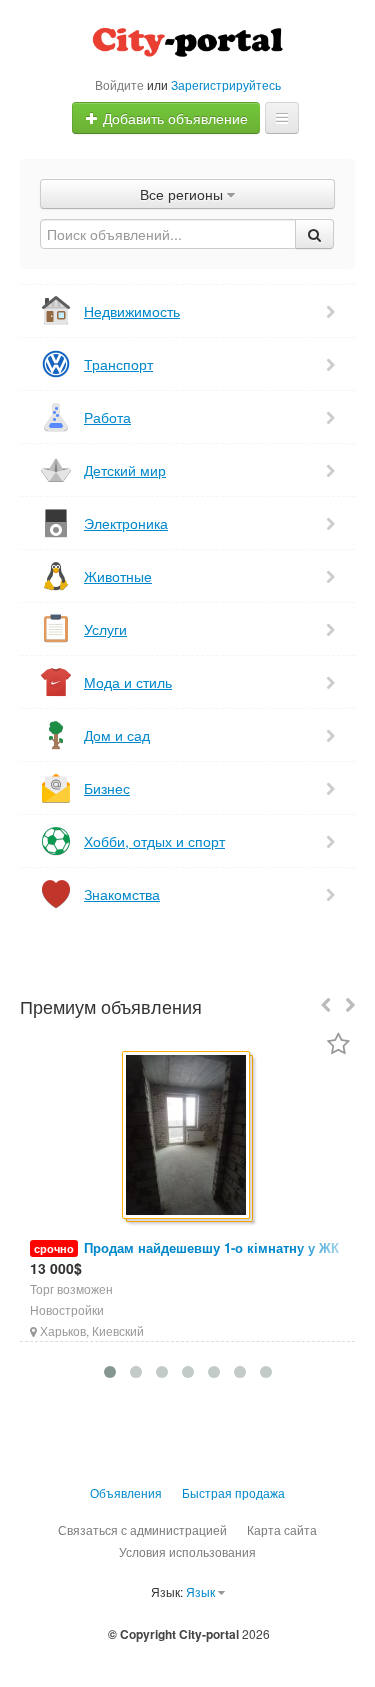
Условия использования (187, 1551)
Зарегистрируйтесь (226, 84)
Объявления (126, 1492)
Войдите (119, 84)
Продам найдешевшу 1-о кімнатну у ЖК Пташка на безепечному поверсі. (184, 1257)
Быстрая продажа (233, 1492)
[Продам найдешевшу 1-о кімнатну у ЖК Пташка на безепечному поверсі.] (187, 1136)
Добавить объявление (173, 118)
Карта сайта (282, 1529)
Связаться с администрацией (142, 1529)
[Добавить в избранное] (338, 1045)
